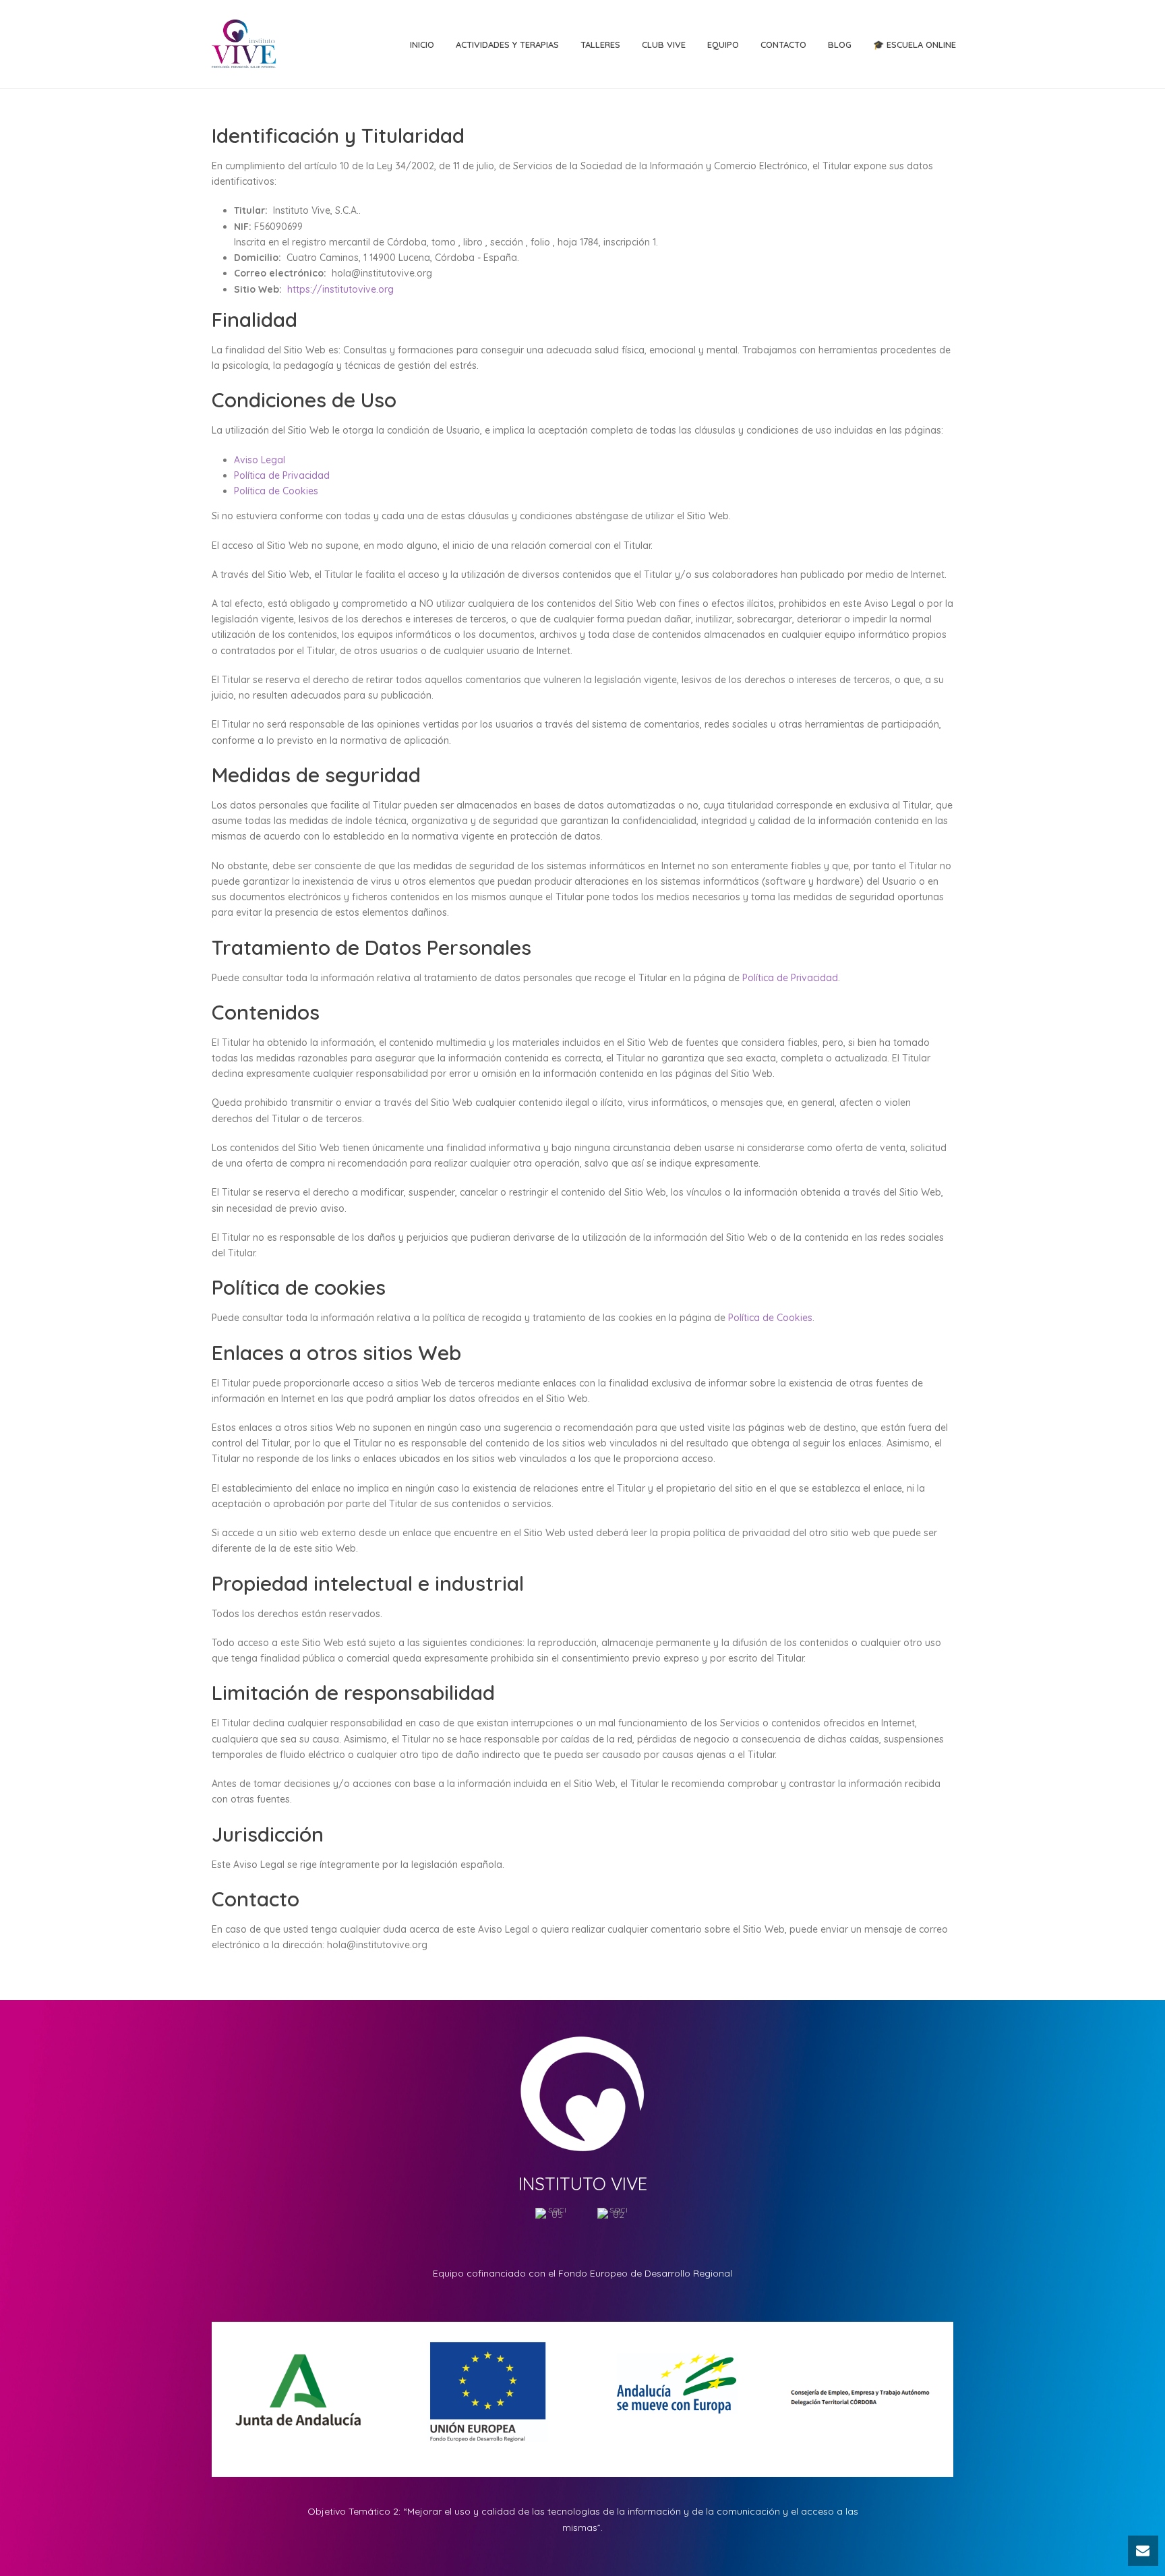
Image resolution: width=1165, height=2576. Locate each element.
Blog (840, 45)
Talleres (600, 45)
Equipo (723, 45)
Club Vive (664, 45)
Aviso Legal (260, 460)
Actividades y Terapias (507, 45)
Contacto (783, 45)
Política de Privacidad (282, 475)
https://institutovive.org (340, 289)
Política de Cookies (276, 491)
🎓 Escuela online (915, 45)
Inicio (422, 45)
